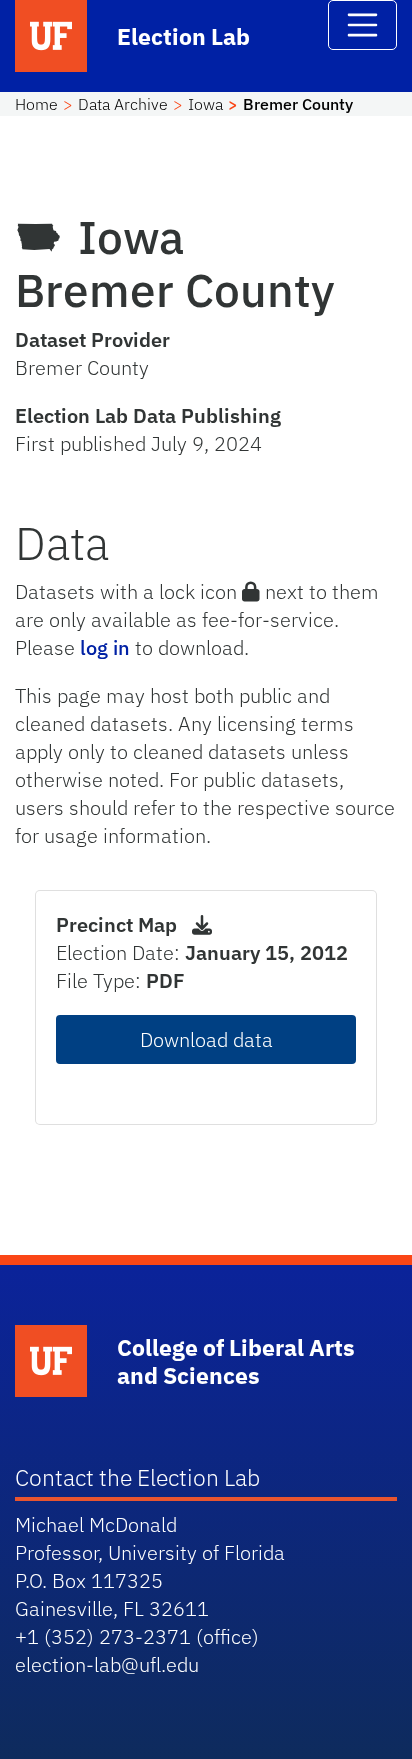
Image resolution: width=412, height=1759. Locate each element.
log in (105, 647)
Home (36, 104)
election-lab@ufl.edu (107, 1664)
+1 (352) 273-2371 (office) (137, 1636)
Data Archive (123, 104)
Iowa (205, 104)
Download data (206, 1039)
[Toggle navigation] (363, 25)
